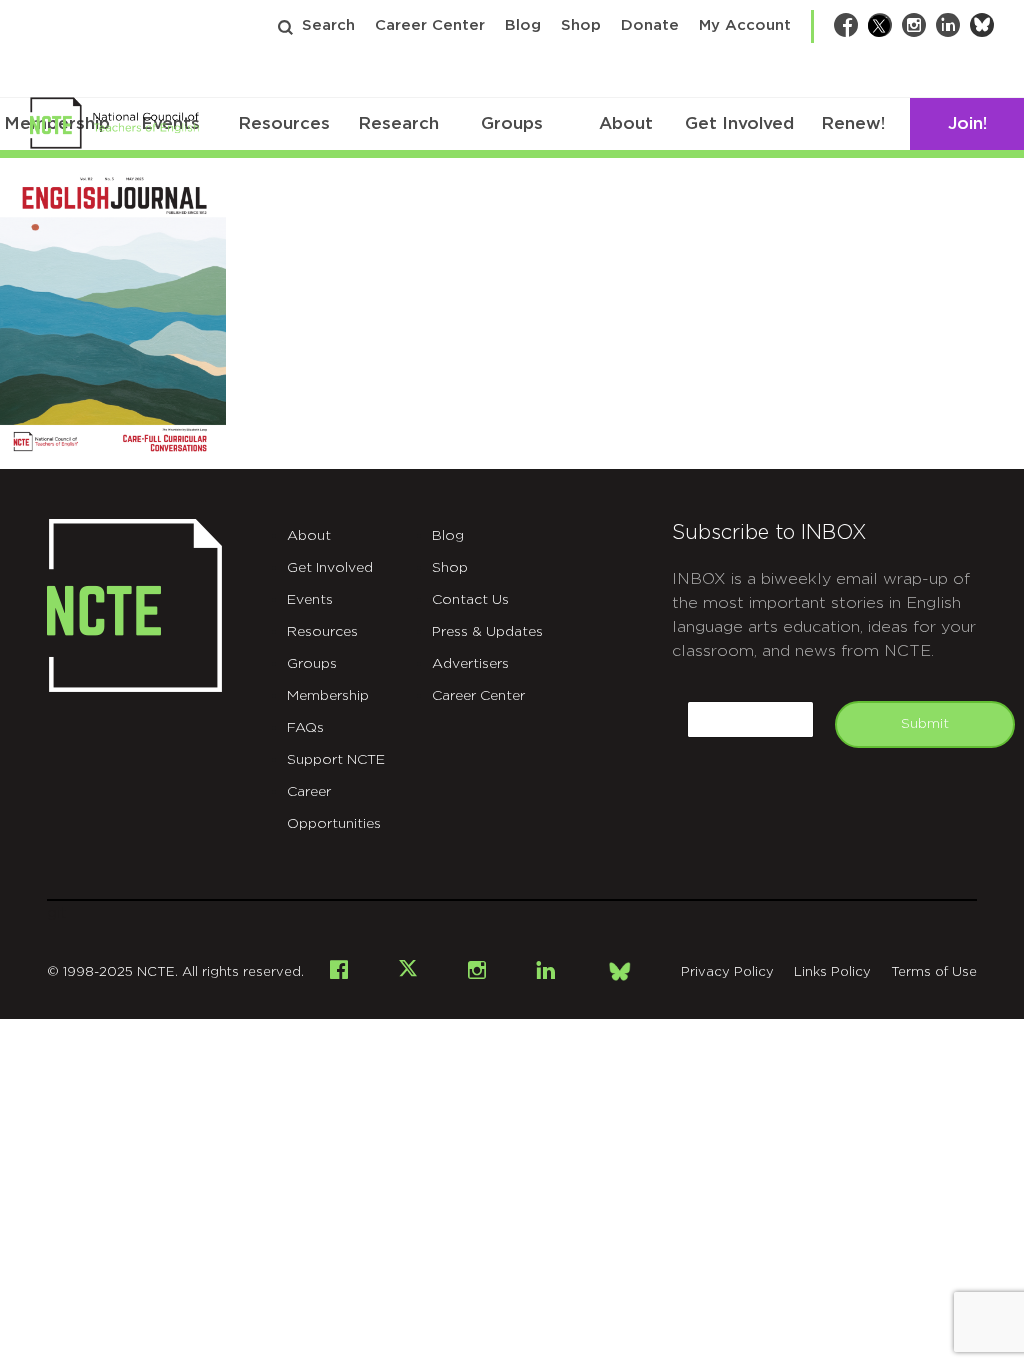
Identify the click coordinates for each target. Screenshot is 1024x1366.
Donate (650, 25)
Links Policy (832, 972)
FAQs (305, 728)
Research (398, 123)
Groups (512, 123)
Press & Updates (487, 632)
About (626, 123)
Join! (967, 123)
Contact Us (470, 600)
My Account (745, 25)
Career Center (430, 25)
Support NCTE (336, 760)
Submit (925, 724)
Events (310, 600)
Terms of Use (934, 972)
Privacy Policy (727, 972)
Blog (523, 25)
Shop (581, 25)
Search (328, 25)
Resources (284, 123)
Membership (328, 696)
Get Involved (739, 123)
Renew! (853, 123)
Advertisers (470, 664)
